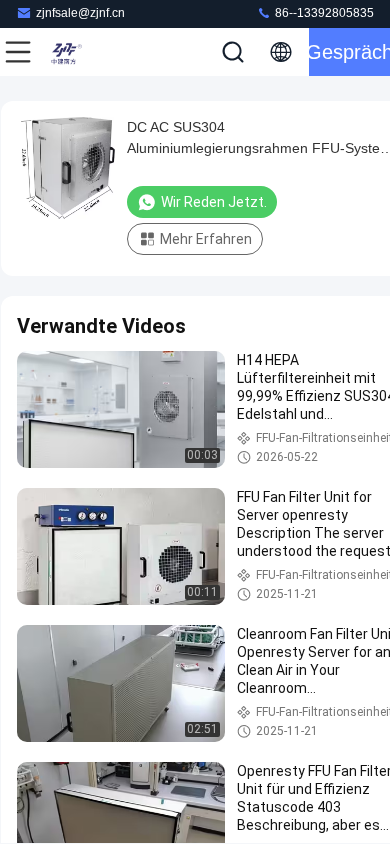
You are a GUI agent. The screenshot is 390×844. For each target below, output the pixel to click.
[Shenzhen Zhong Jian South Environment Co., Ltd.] (84, 52)
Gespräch (349, 52)
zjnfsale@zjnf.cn (80, 13)
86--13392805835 (323, 13)
